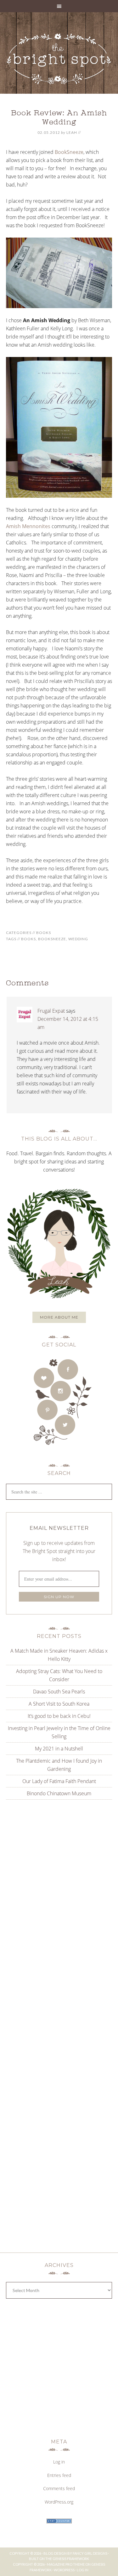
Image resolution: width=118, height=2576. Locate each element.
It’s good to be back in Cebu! (59, 1716)
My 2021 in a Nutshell (59, 1749)
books (28, 939)
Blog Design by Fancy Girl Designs (75, 2553)
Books (44, 933)
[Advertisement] (59, 1868)
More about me (59, 1317)
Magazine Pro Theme (66, 2564)
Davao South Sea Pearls (59, 1692)
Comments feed (59, 2488)
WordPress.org (59, 2502)
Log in (59, 2462)
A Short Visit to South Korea (59, 1704)
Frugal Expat (51, 1011)
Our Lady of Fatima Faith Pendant (59, 1781)
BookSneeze (69, 152)
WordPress (64, 2570)
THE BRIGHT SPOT (59, 59)
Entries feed (59, 2475)
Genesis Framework (71, 2559)
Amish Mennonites (28, 526)
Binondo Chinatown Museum (59, 1793)
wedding (78, 939)
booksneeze (52, 939)
